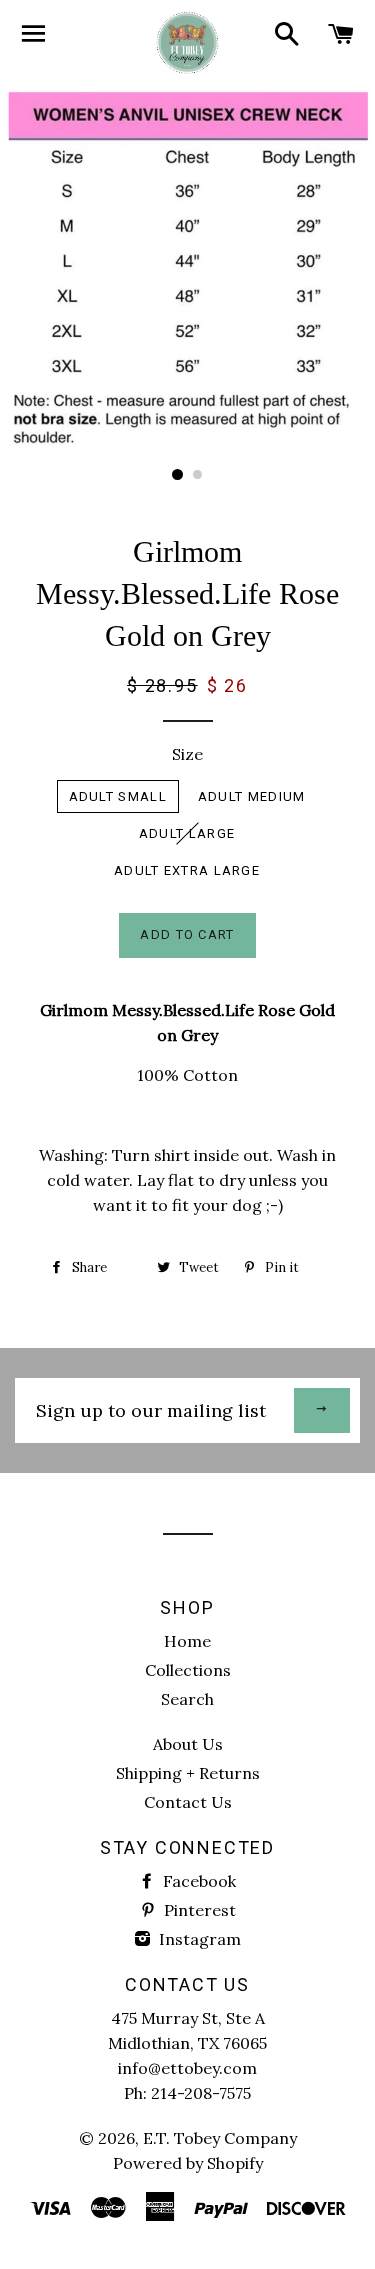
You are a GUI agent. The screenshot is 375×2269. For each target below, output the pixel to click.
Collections (188, 1670)
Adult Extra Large (187, 870)
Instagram (198, 1939)
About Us (188, 1744)
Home (187, 1641)
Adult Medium (252, 796)
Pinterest (198, 1910)
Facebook (197, 1881)
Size (187, 754)
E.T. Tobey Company (220, 2138)
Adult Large (187, 833)
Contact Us (188, 1802)
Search (187, 1699)
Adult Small (118, 796)
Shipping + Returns (188, 1773)
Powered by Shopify (188, 2163)
